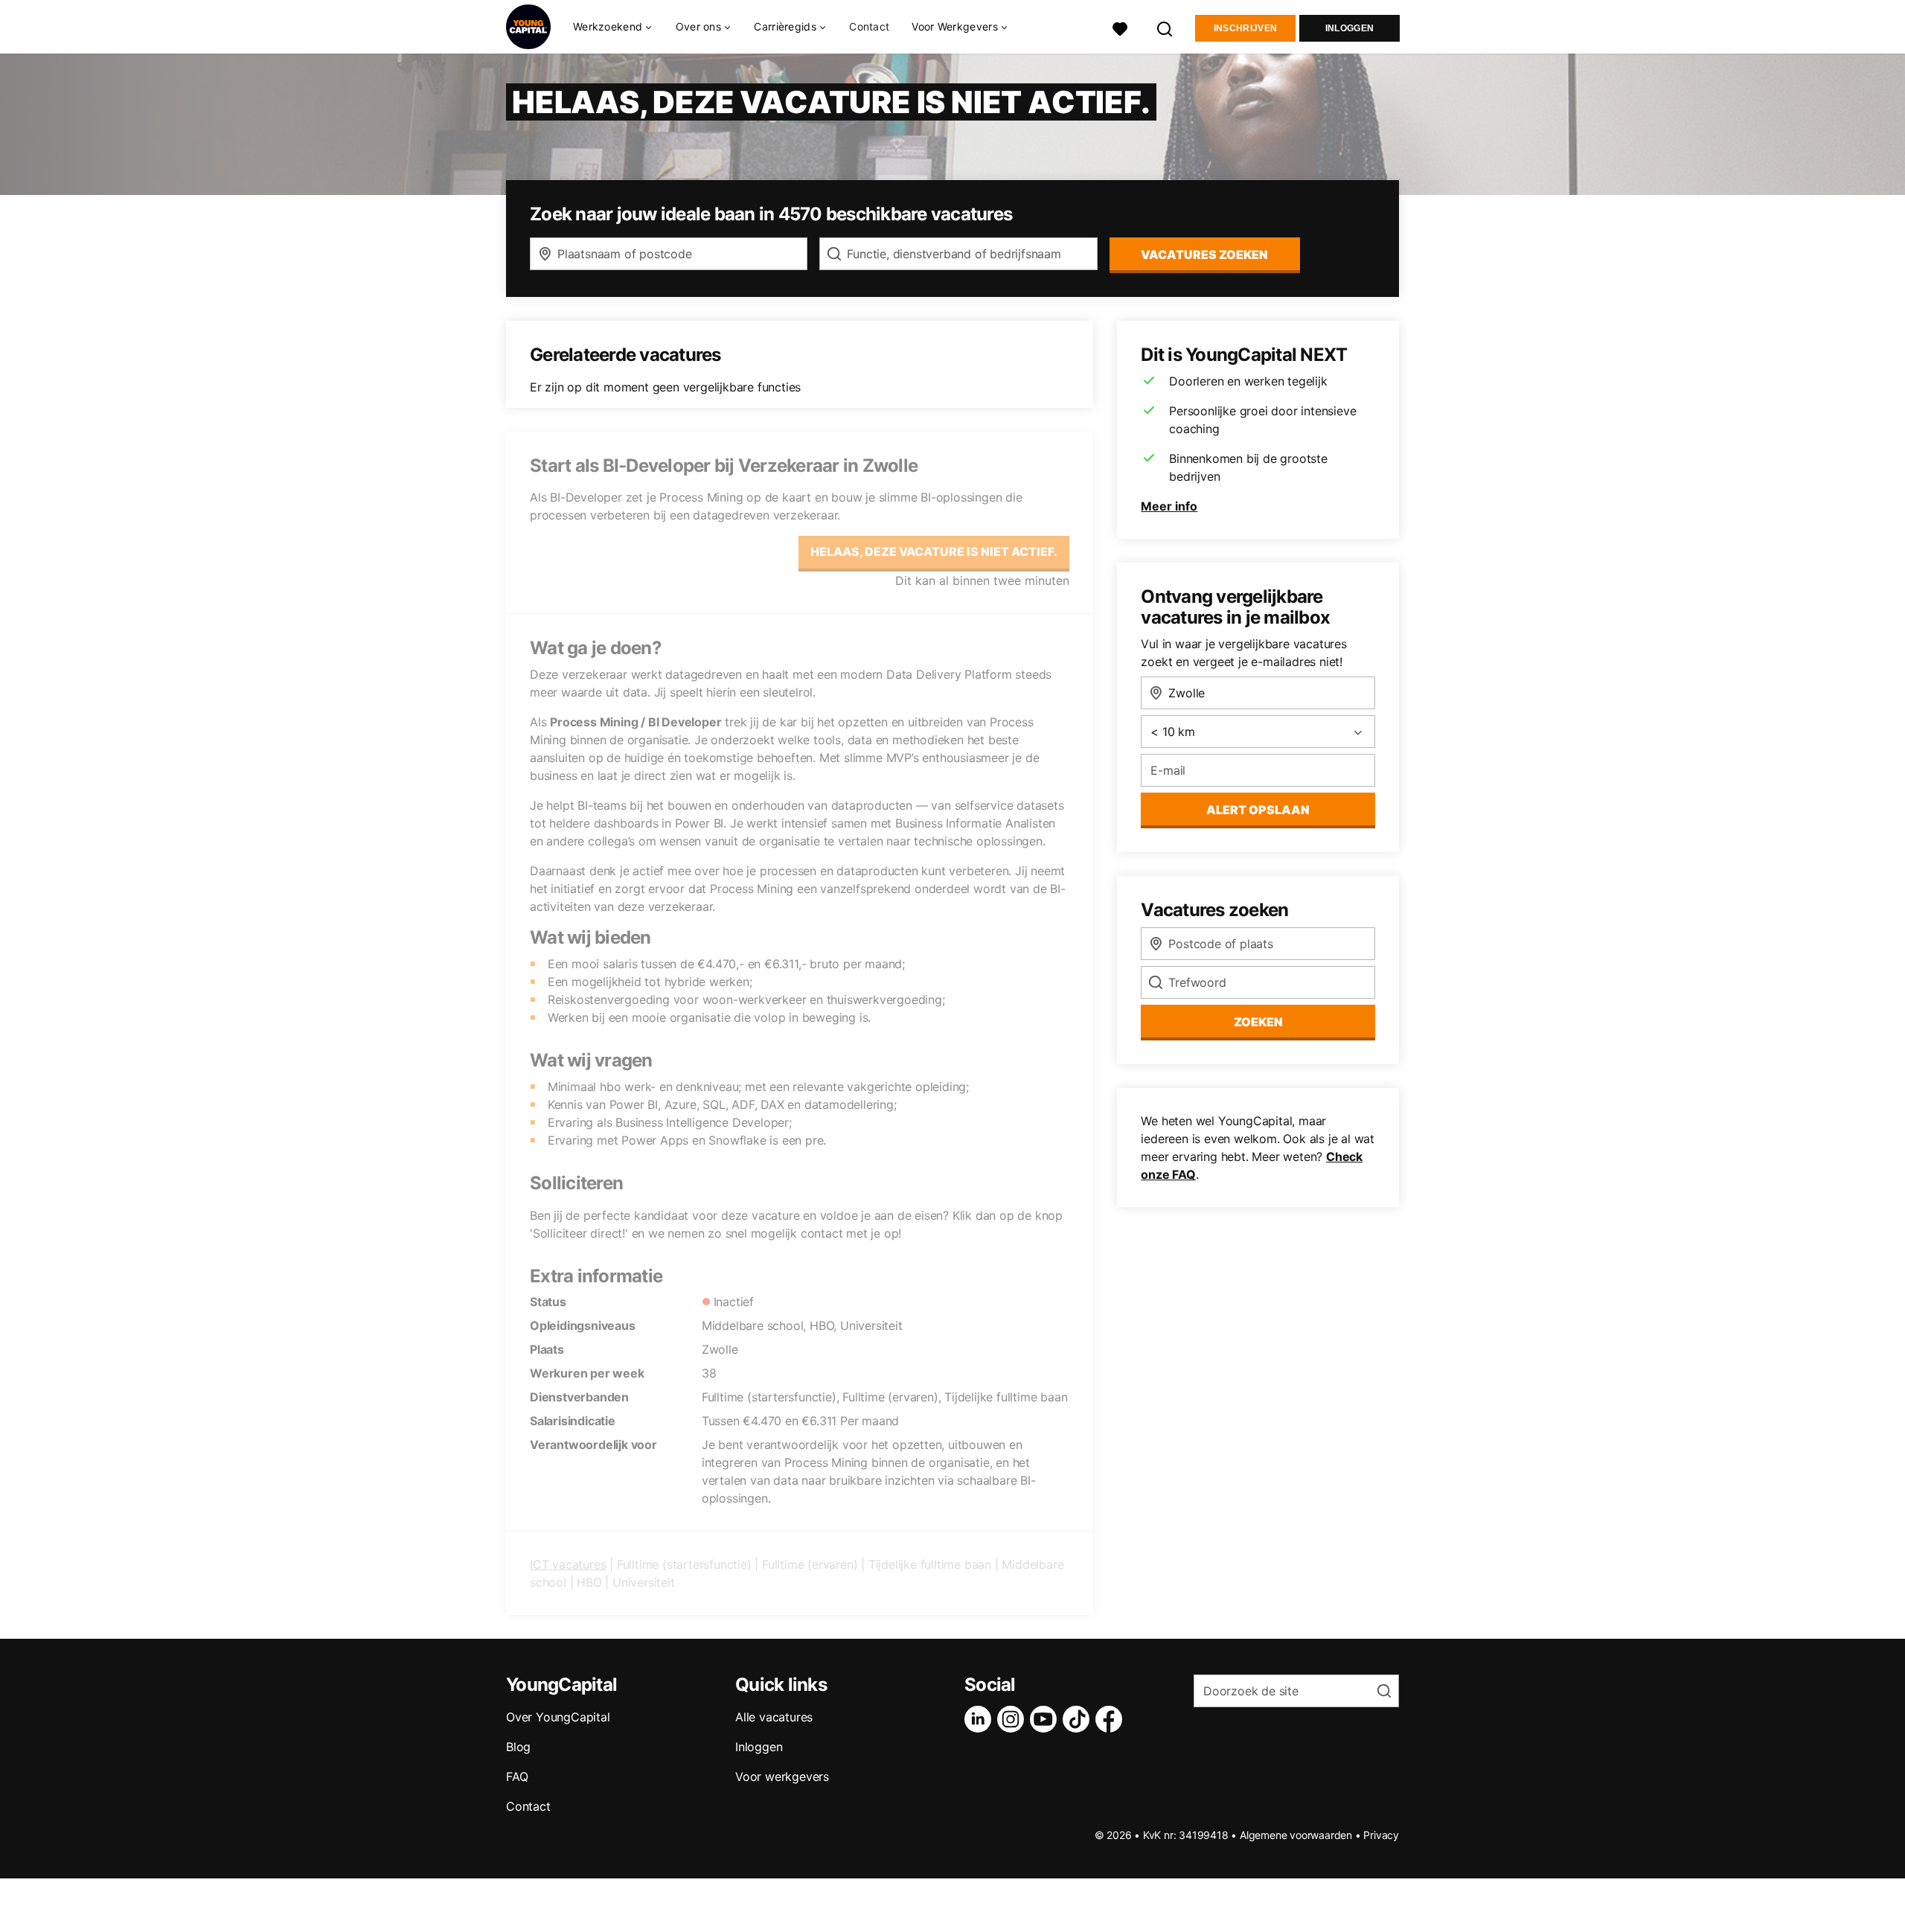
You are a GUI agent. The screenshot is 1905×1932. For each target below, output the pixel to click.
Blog (518, 1747)
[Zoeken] (1165, 27)
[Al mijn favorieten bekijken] (1120, 27)
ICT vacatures (568, 1564)
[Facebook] (1112, 1719)
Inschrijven (1245, 28)
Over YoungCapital (558, 1717)
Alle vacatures (774, 1717)
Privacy (1381, 1835)
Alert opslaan (1258, 810)
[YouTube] (1046, 1719)
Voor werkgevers (782, 1776)
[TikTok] (1079, 1719)
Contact (869, 26)
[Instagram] (1014, 1719)
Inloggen (1349, 28)
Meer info (1169, 506)
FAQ (517, 1776)
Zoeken (1258, 1022)
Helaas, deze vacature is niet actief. (934, 551)
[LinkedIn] (981, 1719)
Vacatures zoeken (1204, 255)
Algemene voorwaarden (1296, 1835)
